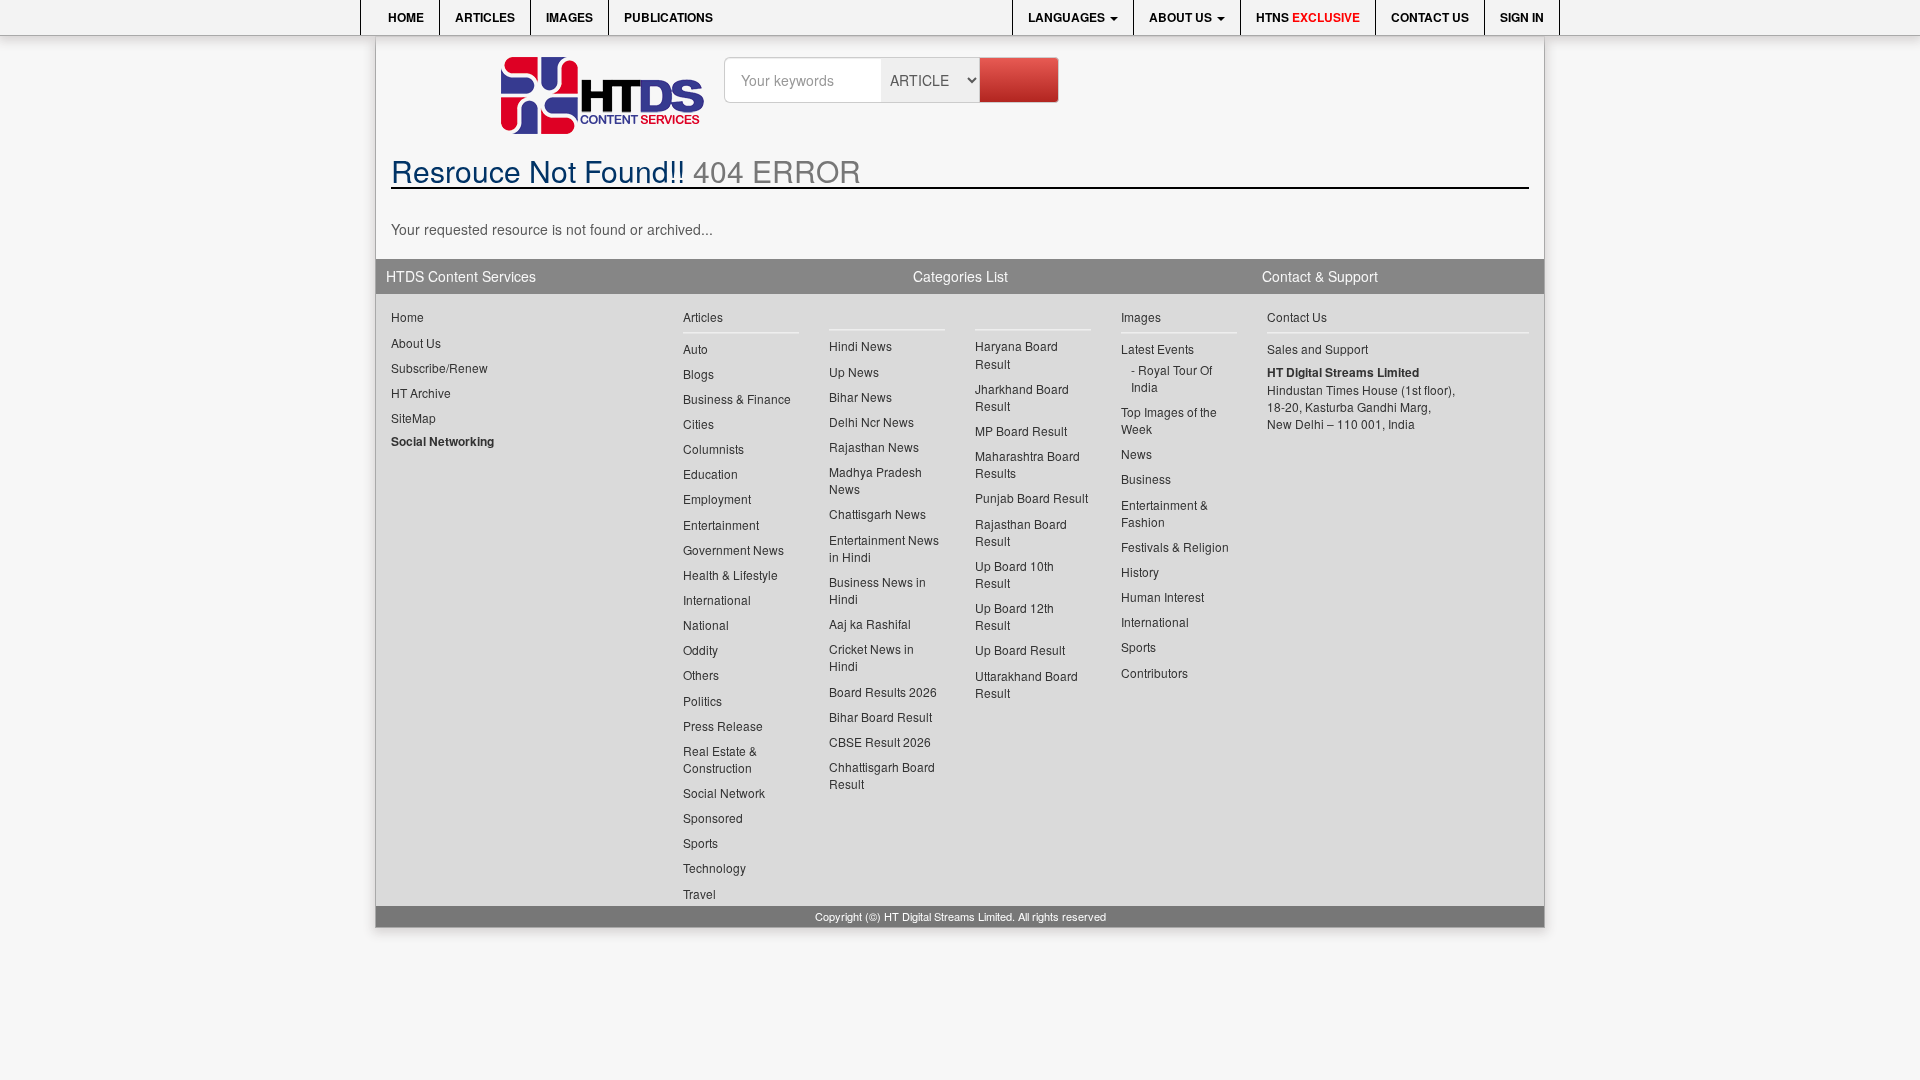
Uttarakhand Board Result (1026, 684)
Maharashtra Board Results (1027, 464)
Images (569, 17)
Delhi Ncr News (871, 421)
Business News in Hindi (877, 590)
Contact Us (1430, 17)
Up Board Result (1020, 649)
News (1136, 453)
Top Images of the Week (1169, 420)
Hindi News (860, 345)
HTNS (1308, 17)
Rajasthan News (874, 446)
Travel (699, 893)
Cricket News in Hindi (871, 657)
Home (404, 17)
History (1140, 571)
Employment (717, 498)
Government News (733, 549)
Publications (668, 17)
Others (701, 674)
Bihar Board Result (880, 716)
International (717, 599)
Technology (714, 867)
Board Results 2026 (883, 691)
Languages (1068, 17)
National (706, 624)
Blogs (698, 373)
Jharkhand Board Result (1022, 397)
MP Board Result (1021, 430)
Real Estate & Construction (720, 759)
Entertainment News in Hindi (884, 548)
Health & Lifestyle (730, 574)
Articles (485, 17)
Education (710, 473)
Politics (702, 700)
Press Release (723, 725)
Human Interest (1162, 596)
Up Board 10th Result (1014, 574)
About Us (1182, 17)
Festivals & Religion (1175, 546)
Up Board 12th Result (1014, 616)
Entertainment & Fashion (1164, 513)
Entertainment (721, 524)
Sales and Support (1317, 348)
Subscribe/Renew (439, 367)
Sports (700, 842)
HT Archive (421, 392)
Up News (854, 371)
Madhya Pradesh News (875, 480)
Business (1146, 478)
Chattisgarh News (877, 513)
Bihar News (860, 396)
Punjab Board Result (1031, 497)
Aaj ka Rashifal (870, 623)
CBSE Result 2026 (880, 741)
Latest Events (1157, 348)
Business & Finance (737, 398)
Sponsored (713, 817)
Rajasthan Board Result (1021, 532)
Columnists (713, 448)
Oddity (700, 649)
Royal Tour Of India (1171, 378)
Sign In (1522, 17)
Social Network (724, 792)
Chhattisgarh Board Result (882, 775)
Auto (695, 348)
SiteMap (413, 417)
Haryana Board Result (1016, 354)
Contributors (1154, 672)
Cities (698, 423)
